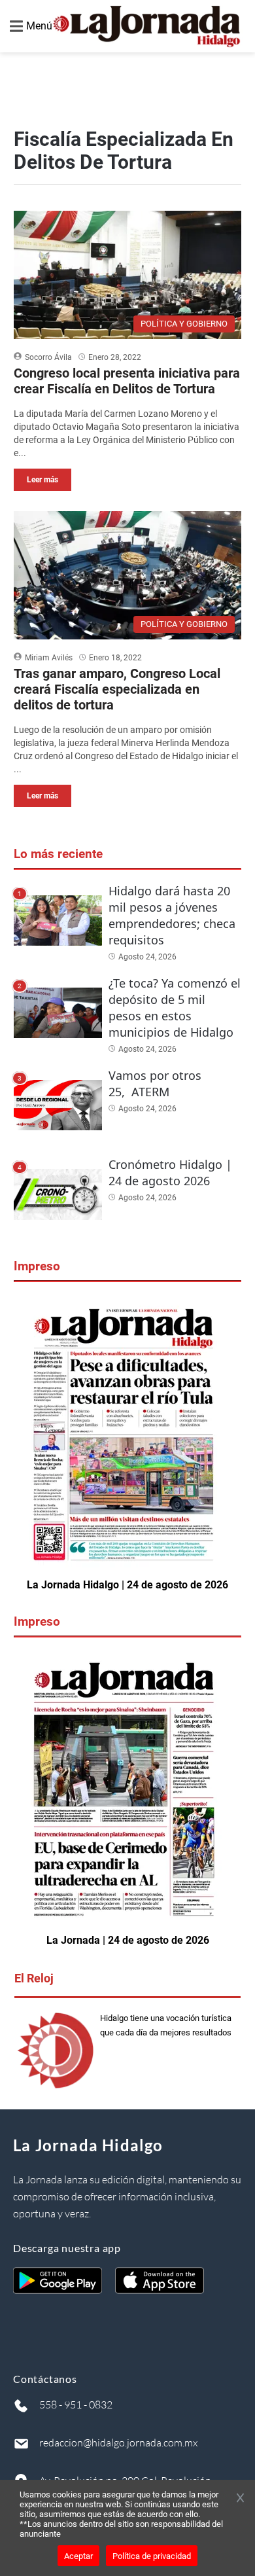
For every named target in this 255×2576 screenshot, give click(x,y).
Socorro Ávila (48, 357)
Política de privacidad (152, 2556)
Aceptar (78, 2556)
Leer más (42, 480)
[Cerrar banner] (240, 2499)
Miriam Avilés (49, 658)
